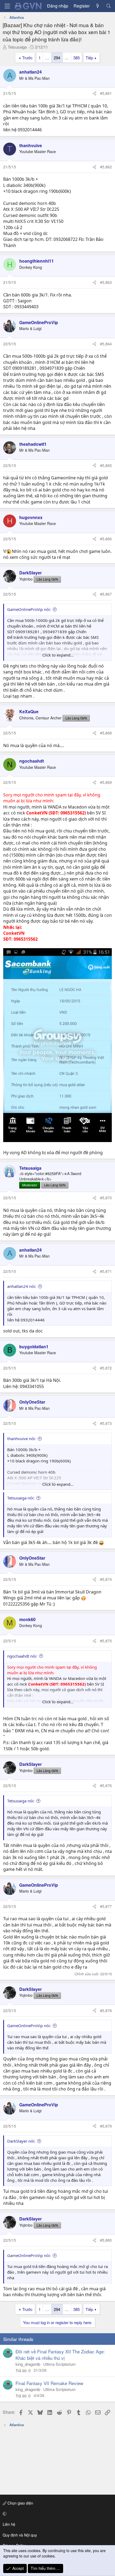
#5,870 (106, 1198)
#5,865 (106, 465)
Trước (27, 58)
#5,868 (106, 733)
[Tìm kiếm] (108, 6)
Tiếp (89, 58)
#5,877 (106, 1906)
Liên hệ (9, 2524)
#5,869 (106, 782)
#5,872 (106, 1368)
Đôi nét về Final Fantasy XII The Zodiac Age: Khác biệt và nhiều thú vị (60, 2355)
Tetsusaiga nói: (21, 1498)
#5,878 (106, 2010)
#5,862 (106, 167)
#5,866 (106, 539)
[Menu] (7, 6)
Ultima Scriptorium (60, 2364)
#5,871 (106, 1271)
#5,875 (106, 1641)
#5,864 (106, 344)
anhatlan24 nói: (22, 1286)
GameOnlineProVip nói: (29, 609)
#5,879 (106, 2126)
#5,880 (106, 2240)
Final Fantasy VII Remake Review (49, 2383)
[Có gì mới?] (98, 6)
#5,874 (106, 1579)
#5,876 (106, 1785)
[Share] (94, 93)
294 (57, 58)
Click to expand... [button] (58, 655)
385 (76, 58)
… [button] (47, 58)
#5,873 (106, 1423)
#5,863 (106, 282)
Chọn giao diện (20, 2503)
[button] (57, 2514)
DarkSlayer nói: (21, 2141)
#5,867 (106, 594)
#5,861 (106, 93)
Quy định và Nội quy (20, 2535)
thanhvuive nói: (22, 1439)
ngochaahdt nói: (22, 1656)
